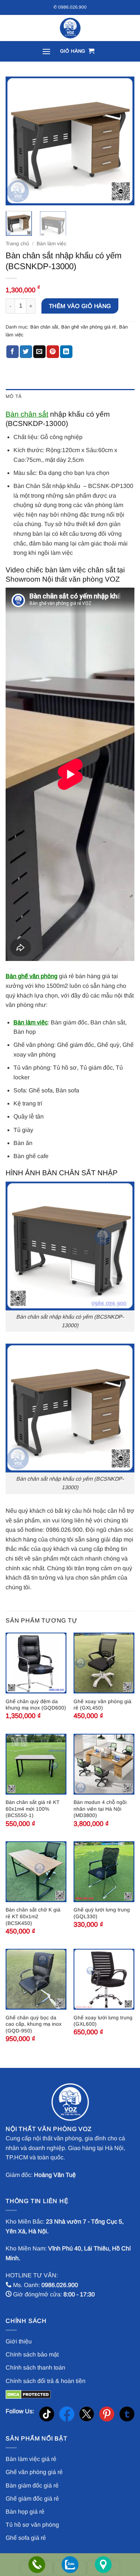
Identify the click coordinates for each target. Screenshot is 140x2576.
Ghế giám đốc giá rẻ (32, 2499)
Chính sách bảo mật (32, 2354)
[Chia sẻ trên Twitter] (26, 352)
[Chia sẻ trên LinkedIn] (66, 352)
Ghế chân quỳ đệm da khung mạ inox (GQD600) (36, 1705)
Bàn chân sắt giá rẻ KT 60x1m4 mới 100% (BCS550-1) (32, 1809)
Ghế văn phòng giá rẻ (34, 2472)
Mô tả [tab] (14, 396)
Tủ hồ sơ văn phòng (32, 2525)
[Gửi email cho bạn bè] (39, 352)
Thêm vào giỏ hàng (80, 306)
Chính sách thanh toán (35, 2367)
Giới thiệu (19, 2341)
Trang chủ (17, 244)
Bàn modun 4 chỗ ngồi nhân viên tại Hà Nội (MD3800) (100, 1809)
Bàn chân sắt (44, 327)
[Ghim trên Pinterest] (53, 352)
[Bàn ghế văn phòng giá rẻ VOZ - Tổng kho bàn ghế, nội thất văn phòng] (70, 28)
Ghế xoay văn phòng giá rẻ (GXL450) (102, 1705)
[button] (46, 51)
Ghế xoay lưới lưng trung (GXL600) (103, 2021)
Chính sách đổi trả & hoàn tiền (46, 2381)
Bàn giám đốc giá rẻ (32, 2485)
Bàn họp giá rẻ (25, 2512)
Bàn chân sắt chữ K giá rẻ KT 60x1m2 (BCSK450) (33, 1916)
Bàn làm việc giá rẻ (31, 2459)
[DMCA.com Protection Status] (28, 2394)
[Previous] (18, 141)
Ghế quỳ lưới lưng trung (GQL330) (102, 1913)
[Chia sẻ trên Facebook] (13, 352)
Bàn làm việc (52, 244)
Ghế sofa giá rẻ (26, 2538)
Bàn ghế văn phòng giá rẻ (89, 327)
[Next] (122, 141)
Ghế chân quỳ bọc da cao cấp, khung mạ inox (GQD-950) (34, 2024)
